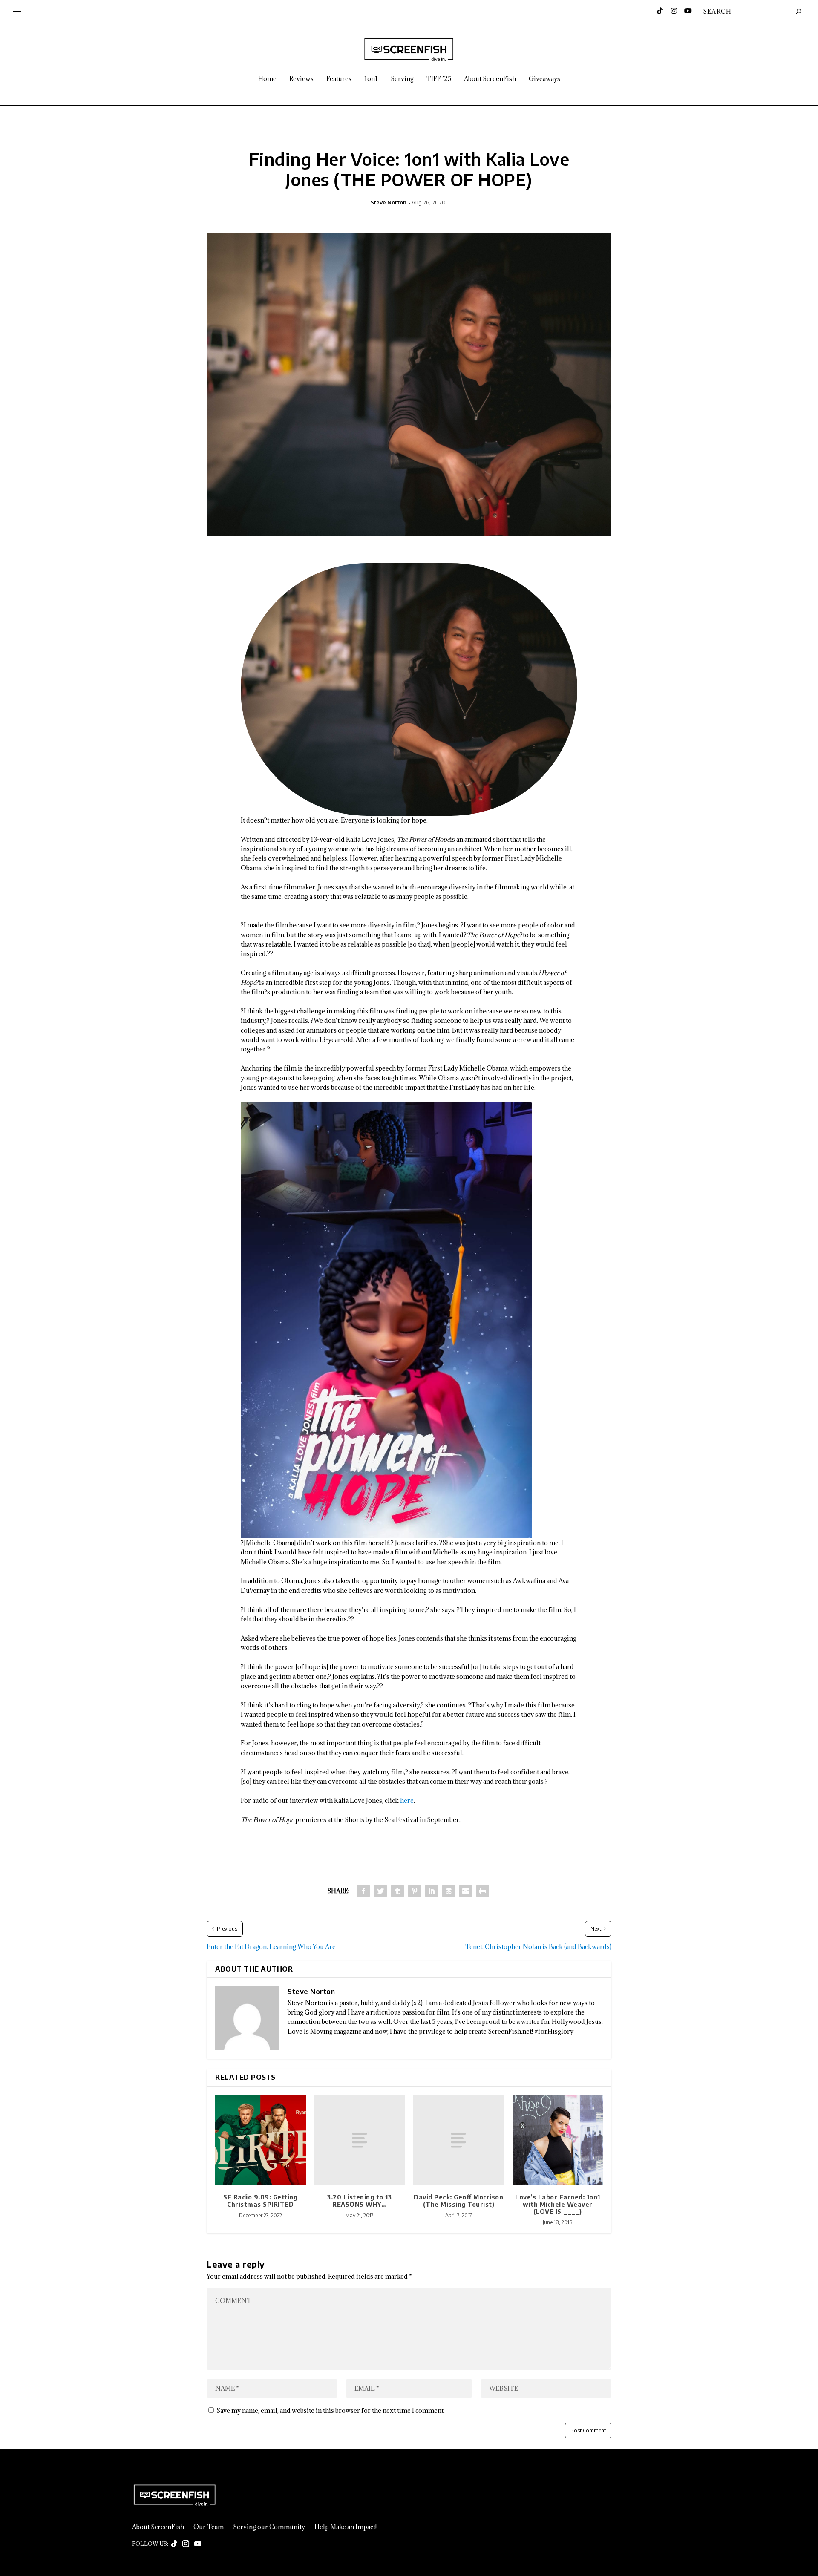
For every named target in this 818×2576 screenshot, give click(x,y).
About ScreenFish (490, 79)
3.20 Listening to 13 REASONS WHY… (359, 2201)
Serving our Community (269, 2527)
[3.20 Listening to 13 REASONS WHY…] (360, 2140)
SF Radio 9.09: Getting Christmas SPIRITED (260, 2201)
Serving (402, 79)
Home (267, 79)
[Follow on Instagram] (186, 2544)
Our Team (209, 2527)
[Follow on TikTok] (174, 2544)
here (407, 1800)
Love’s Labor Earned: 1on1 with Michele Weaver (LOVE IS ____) (558, 2204)
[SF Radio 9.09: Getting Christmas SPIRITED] (261, 2140)
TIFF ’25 (439, 79)
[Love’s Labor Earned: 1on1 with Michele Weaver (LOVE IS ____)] (558, 2140)
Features (339, 79)
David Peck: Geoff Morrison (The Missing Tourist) (458, 2201)
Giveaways (544, 79)
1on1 (371, 79)
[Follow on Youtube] (198, 2544)
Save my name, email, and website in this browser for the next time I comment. (331, 2411)
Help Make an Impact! (346, 2527)
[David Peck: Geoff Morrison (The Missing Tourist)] (459, 2140)
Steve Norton (389, 202)
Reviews (301, 79)
